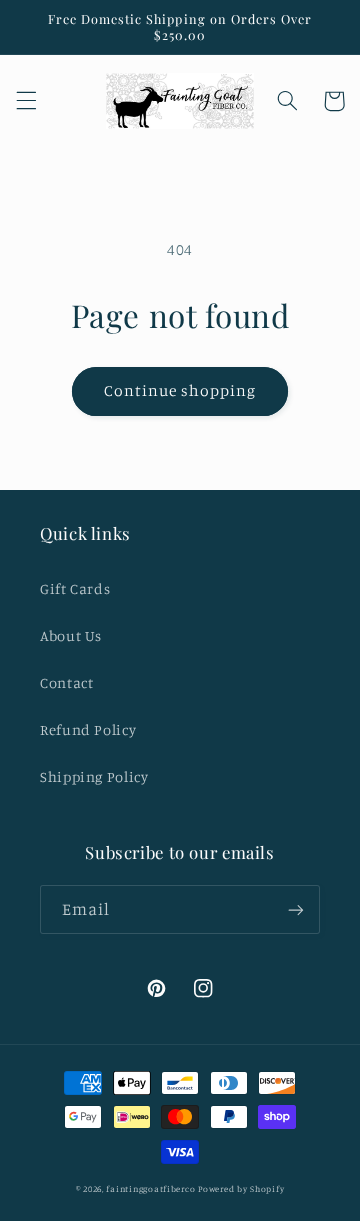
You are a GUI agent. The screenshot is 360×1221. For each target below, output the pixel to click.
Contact (66, 682)
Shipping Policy (94, 776)
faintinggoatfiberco (150, 1188)
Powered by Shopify (241, 1188)
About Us (71, 635)
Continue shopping (180, 390)
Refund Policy (88, 729)
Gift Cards (75, 588)
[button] (26, 101)
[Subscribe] (296, 909)
